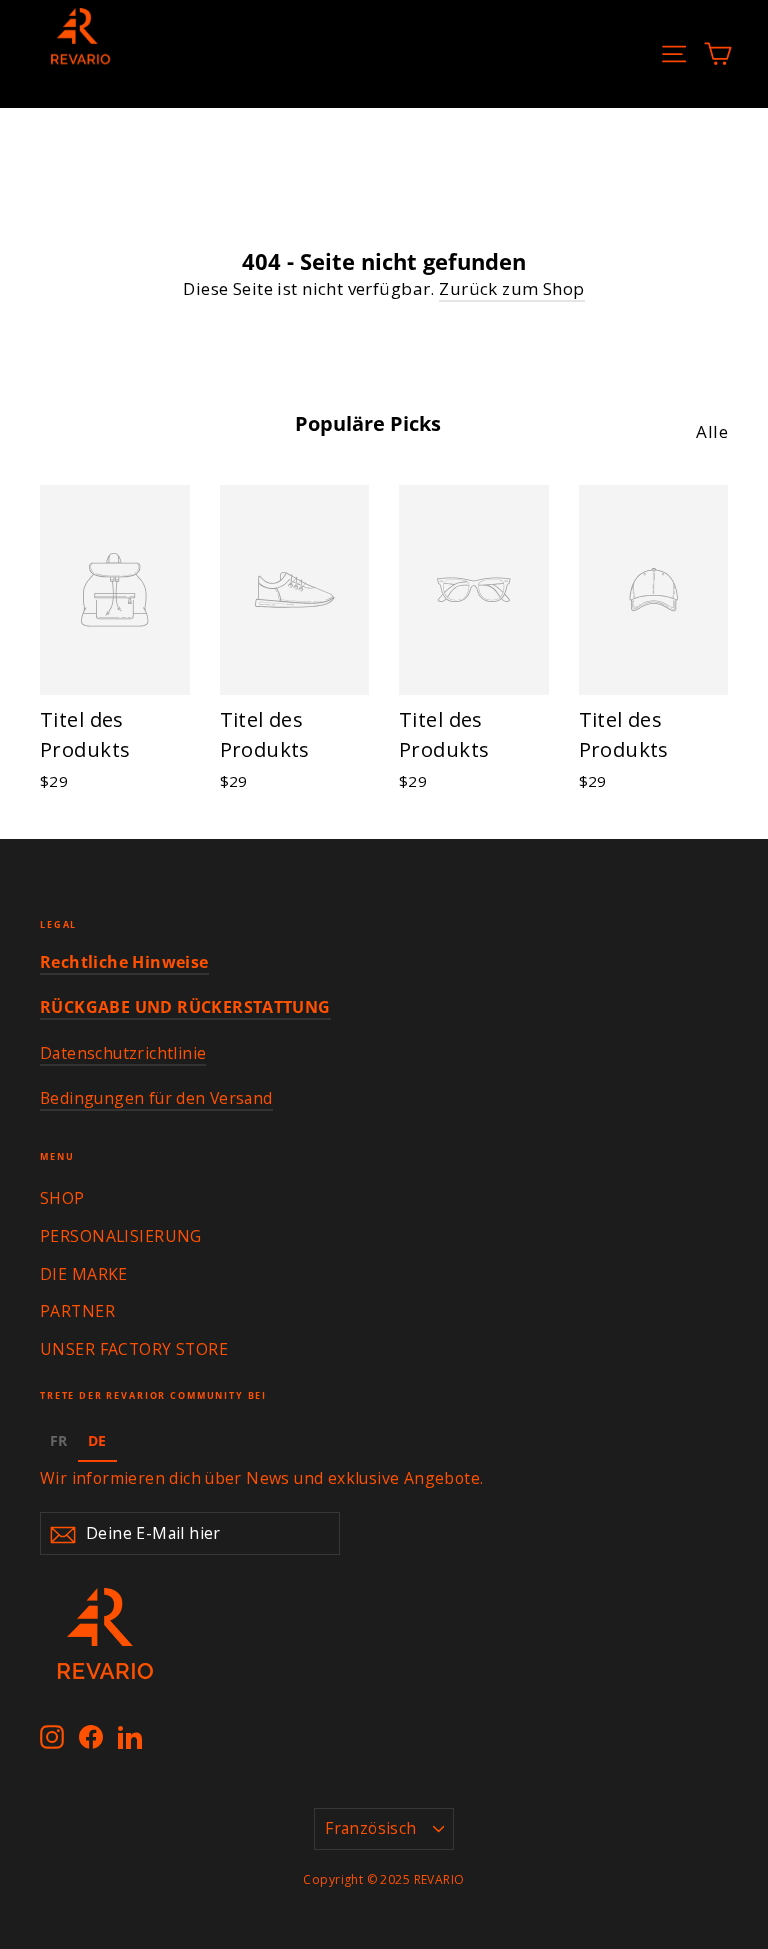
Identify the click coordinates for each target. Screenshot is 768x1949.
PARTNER (77, 1311)
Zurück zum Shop (511, 288)
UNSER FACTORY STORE (134, 1349)
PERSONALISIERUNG (121, 1236)
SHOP (62, 1198)
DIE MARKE (84, 1274)
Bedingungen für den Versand (156, 1098)
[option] (59, 1443)
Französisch (370, 1828)
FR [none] (59, 1440)
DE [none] (97, 1440)
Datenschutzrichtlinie (123, 1053)
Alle (712, 431)
